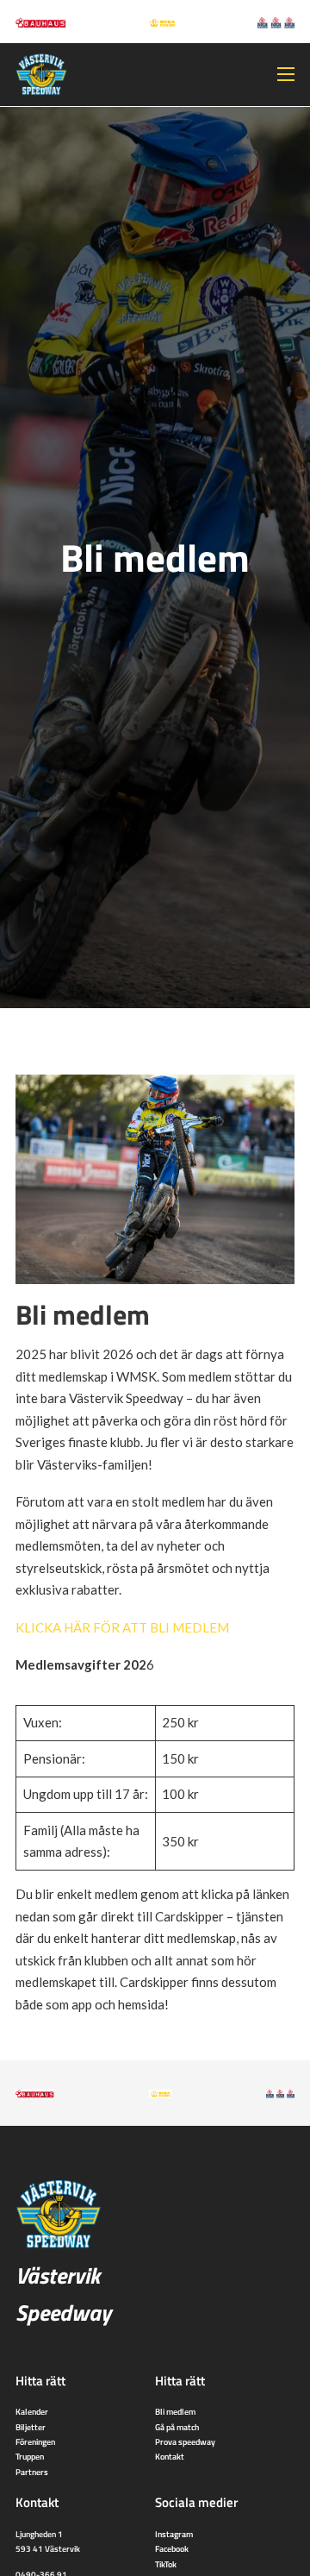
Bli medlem (175, 2411)
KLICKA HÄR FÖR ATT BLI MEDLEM (122, 1627)
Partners (32, 2472)
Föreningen (35, 2441)
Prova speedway (185, 2441)
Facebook (172, 2548)
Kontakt (170, 2456)
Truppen (30, 2456)
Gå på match (177, 2427)
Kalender (32, 2411)
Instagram (174, 2534)
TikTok (166, 2564)
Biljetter (31, 2427)
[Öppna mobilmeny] (286, 74)
